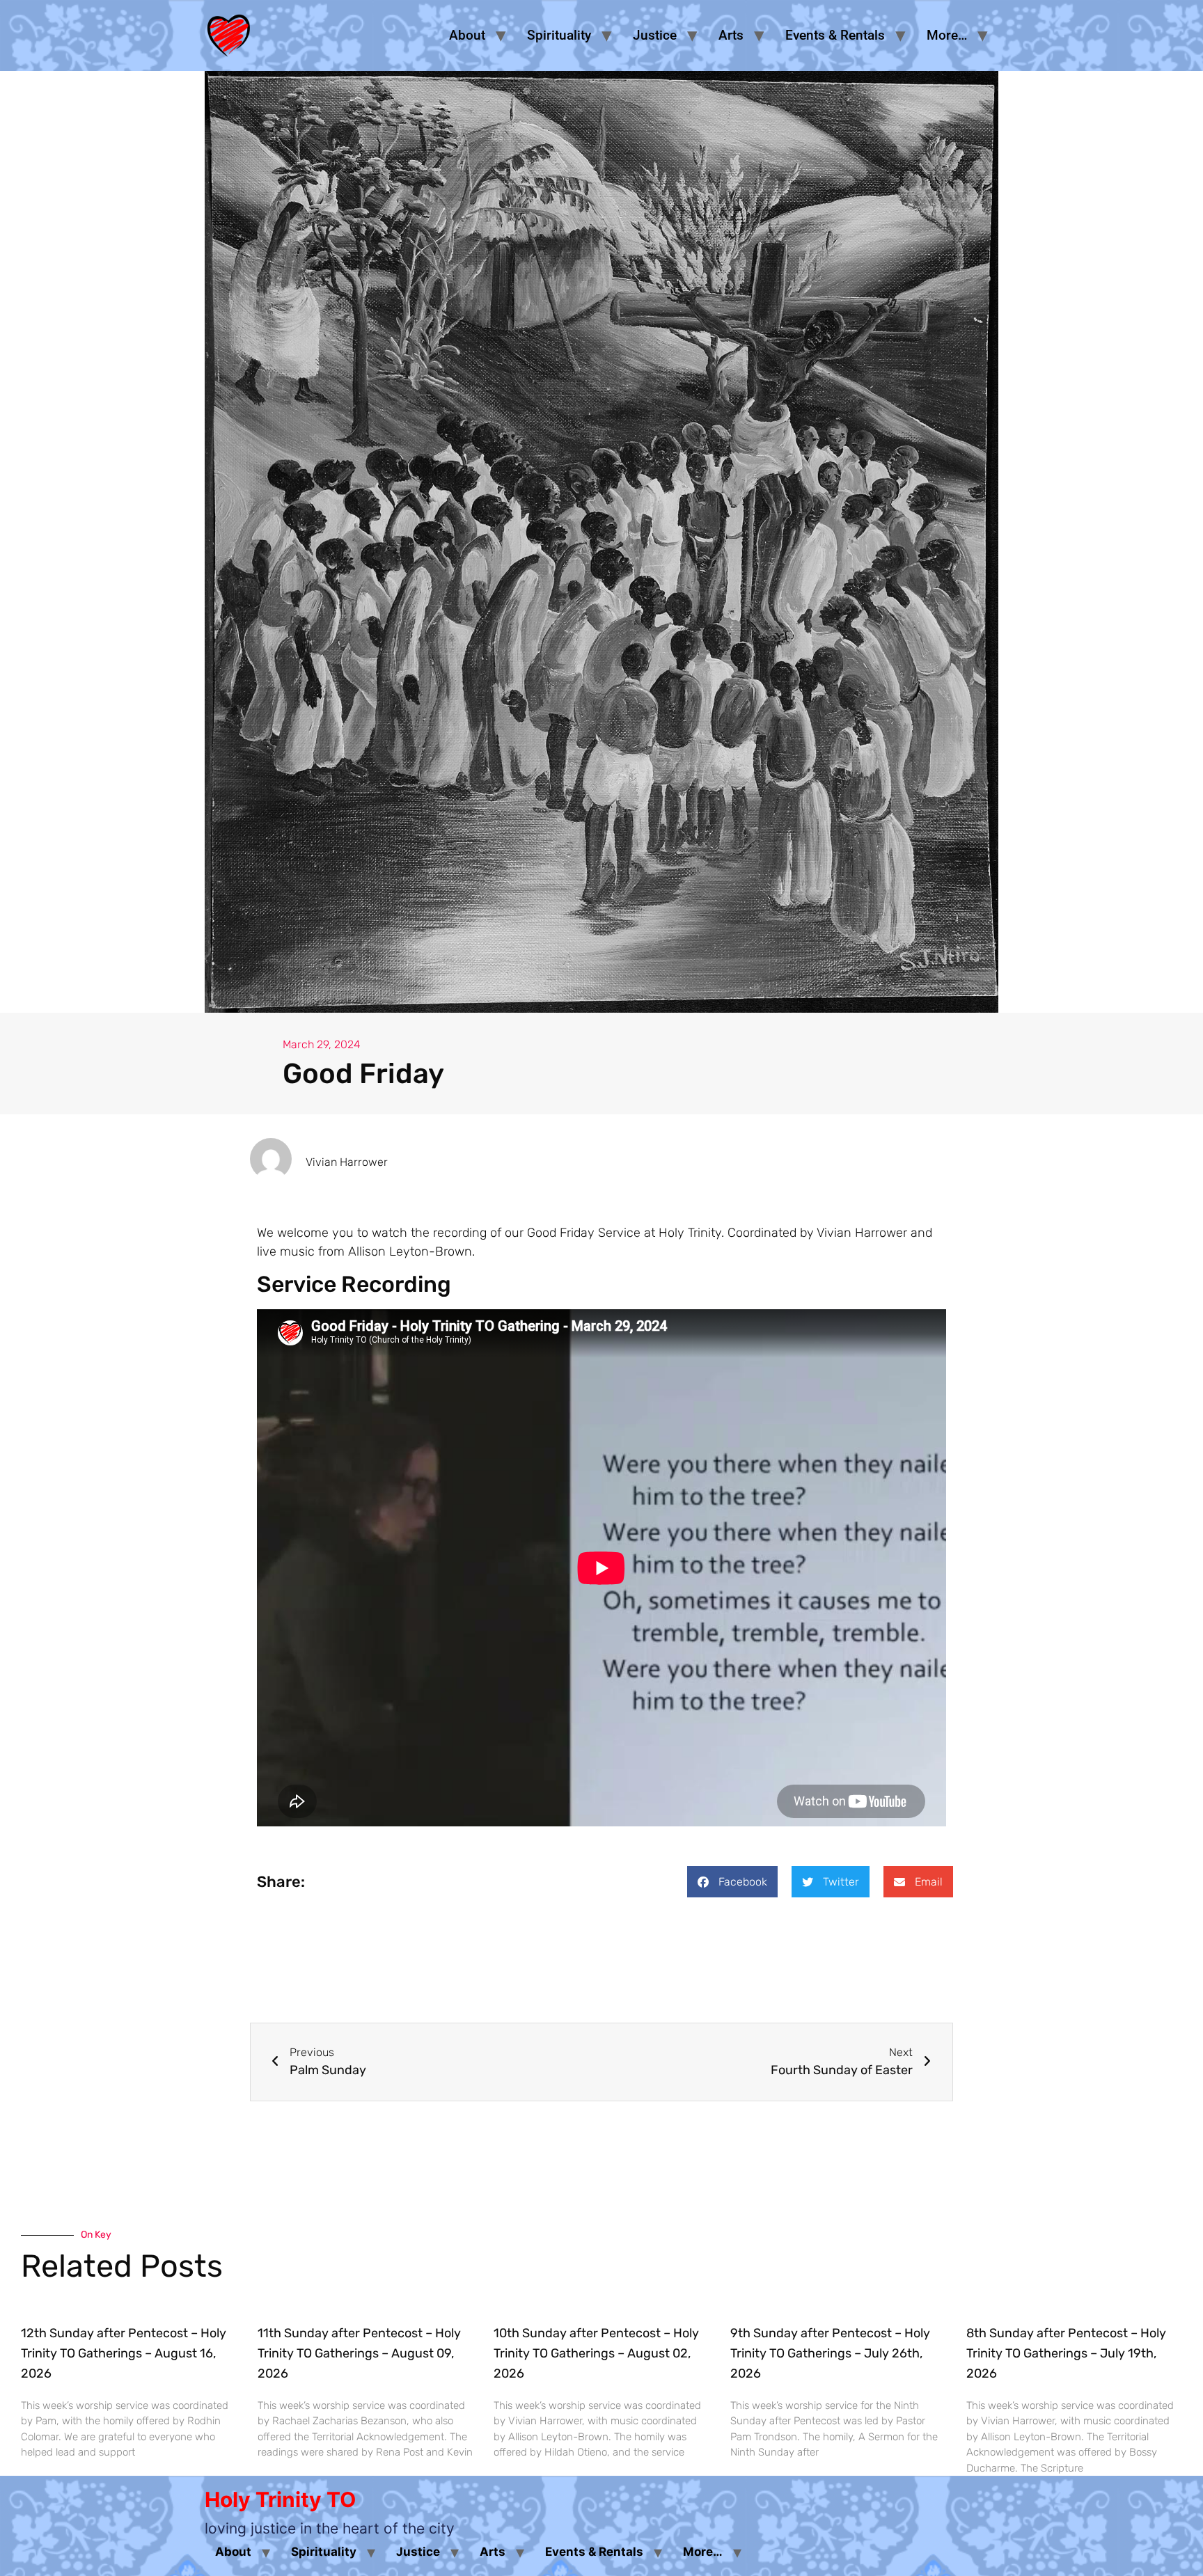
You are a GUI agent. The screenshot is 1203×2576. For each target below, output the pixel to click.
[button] (732, 1882)
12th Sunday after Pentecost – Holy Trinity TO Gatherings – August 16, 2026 (124, 2353)
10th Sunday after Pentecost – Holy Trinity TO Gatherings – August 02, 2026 (596, 2353)
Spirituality (559, 35)
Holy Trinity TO (280, 2499)
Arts (731, 35)
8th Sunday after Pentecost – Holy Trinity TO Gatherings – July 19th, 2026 (1066, 2353)
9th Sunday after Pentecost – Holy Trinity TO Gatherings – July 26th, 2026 (830, 2353)
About (467, 35)
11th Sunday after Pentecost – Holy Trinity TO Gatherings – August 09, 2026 (359, 2353)
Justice (655, 35)
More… (947, 35)
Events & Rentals (835, 35)
